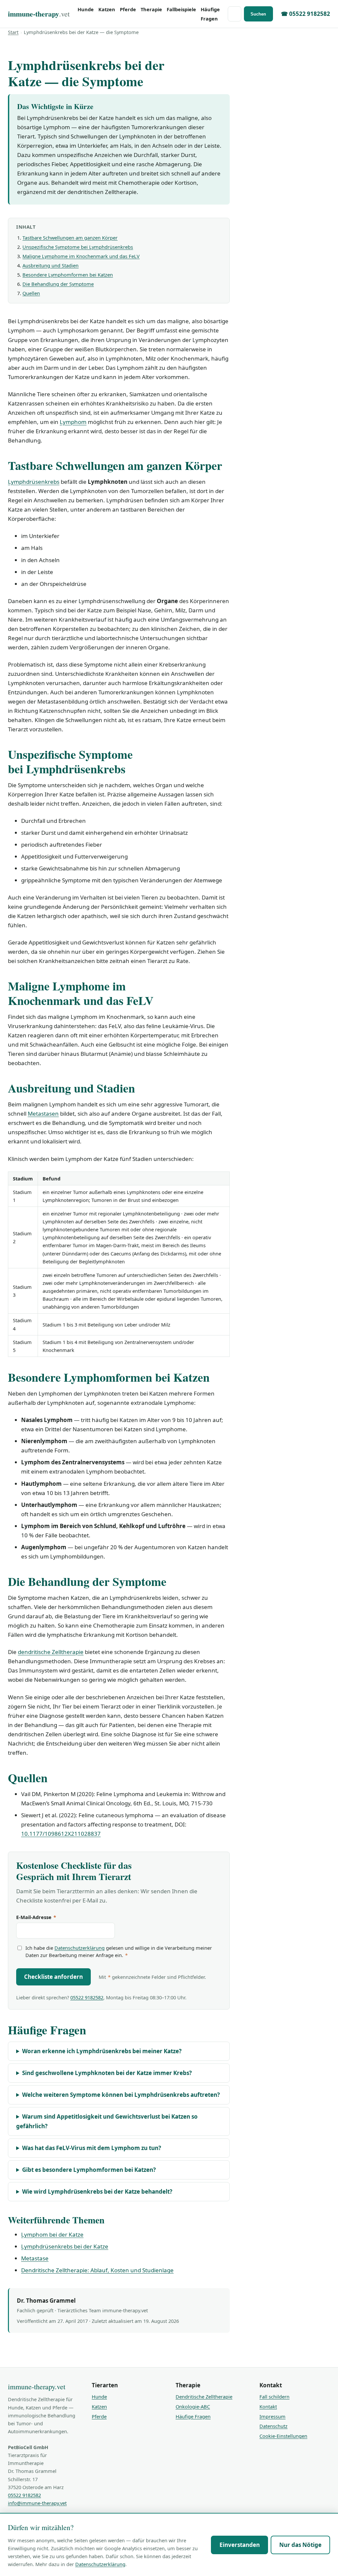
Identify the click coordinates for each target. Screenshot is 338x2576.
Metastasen (43, 1114)
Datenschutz (273, 2426)
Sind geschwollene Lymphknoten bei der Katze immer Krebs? (107, 2073)
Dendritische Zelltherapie (204, 2397)
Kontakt (268, 2406)
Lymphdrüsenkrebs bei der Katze (65, 2246)
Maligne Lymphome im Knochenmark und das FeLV (81, 256)
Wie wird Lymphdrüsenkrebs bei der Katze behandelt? (97, 2192)
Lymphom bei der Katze (52, 2234)
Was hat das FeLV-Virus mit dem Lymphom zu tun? (92, 2148)
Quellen (31, 293)
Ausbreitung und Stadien (51, 265)
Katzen (107, 9)
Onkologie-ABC (193, 2406)
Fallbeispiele (181, 9)
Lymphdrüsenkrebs (34, 482)
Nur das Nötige (300, 2545)
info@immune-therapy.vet (37, 2503)
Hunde (86, 9)
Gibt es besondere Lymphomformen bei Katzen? (89, 2170)
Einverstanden (240, 2545)
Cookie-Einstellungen (283, 2436)
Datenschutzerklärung (80, 1948)
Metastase (35, 2258)
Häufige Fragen (210, 14)
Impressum (272, 2416)
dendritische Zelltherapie (51, 1652)
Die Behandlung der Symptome (58, 284)
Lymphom (73, 422)
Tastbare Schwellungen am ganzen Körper (70, 238)
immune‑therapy (39, 14)
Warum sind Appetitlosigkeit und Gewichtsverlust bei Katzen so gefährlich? (107, 2121)
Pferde (128, 9)
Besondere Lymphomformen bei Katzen (68, 275)
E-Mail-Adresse (36, 1917)
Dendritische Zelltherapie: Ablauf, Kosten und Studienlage (97, 2270)
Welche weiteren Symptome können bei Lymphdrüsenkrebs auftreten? (121, 2095)
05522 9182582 (87, 1997)
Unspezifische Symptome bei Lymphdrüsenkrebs (78, 247)
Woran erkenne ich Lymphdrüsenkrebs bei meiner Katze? (102, 2051)
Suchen (258, 14)
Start (13, 32)
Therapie (151, 9)
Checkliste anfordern (53, 1977)
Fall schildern (274, 2397)
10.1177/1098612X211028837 (61, 1834)
